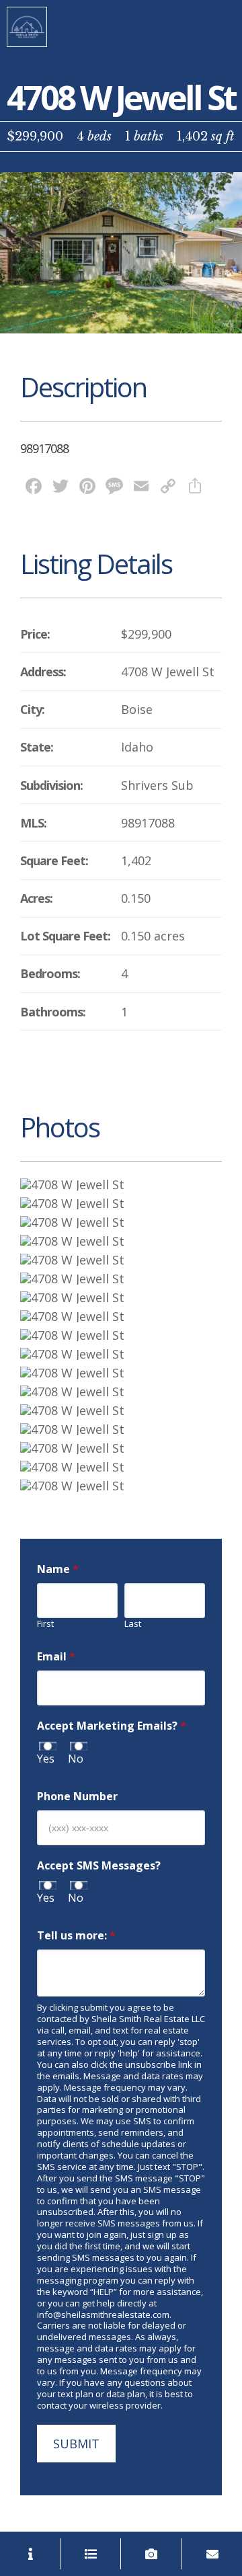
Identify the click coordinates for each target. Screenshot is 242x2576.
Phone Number (77, 1797)
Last (133, 1624)
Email (56, 1657)
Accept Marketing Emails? (112, 1726)
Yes (46, 1759)
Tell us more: (76, 1936)
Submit (76, 2444)
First (45, 1624)
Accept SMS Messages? (99, 1866)
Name (58, 1569)
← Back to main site (27, 27)
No (76, 1759)
